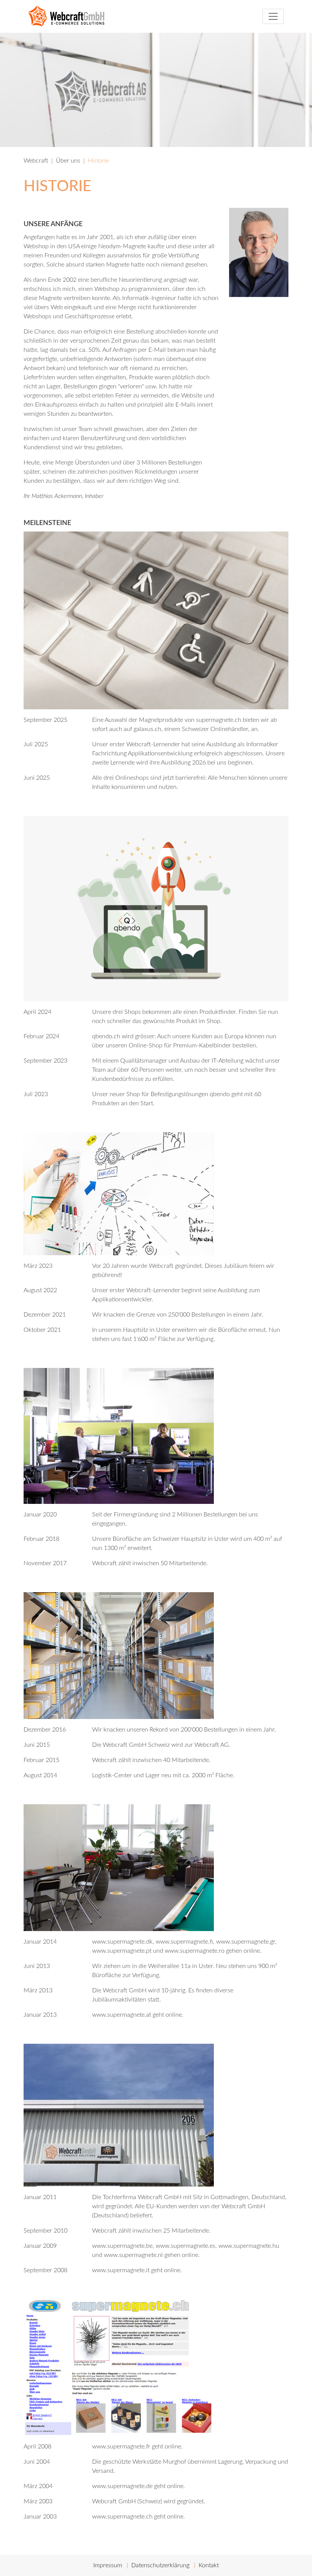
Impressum (108, 2565)
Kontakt (209, 2565)
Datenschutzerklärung (160, 2565)
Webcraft (36, 161)
